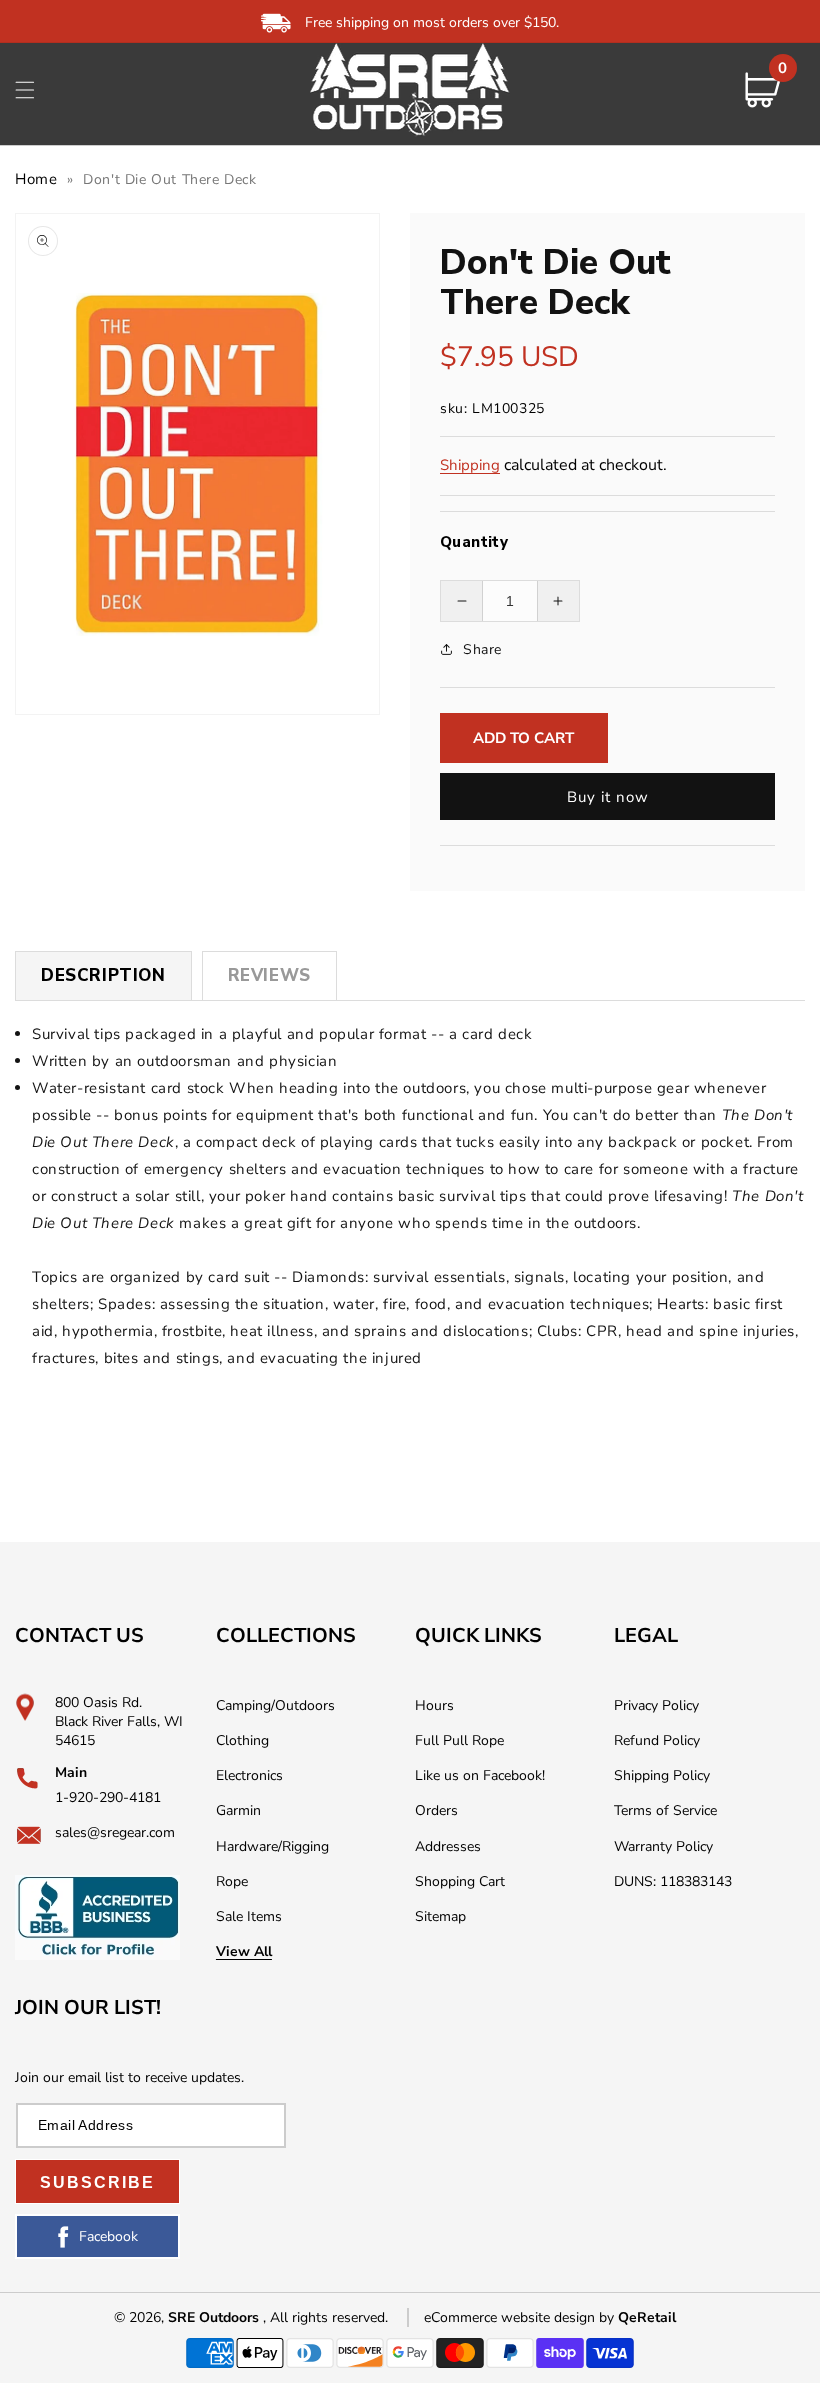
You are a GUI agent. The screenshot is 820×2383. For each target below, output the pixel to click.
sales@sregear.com (115, 1832)
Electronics (249, 1775)
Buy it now (608, 797)
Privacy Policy (656, 1705)
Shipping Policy (662, 1775)
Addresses (448, 1846)
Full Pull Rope (459, 1740)
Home (36, 179)
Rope (232, 1881)
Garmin (238, 1810)
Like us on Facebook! (480, 1775)
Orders (436, 1810)
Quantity (474, 542)
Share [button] (482, 649)
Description (103, 975)
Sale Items (249, 1916)
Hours (434, 1705)
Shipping (470, 465)
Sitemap (440, 1916)
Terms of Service (665, 1810)
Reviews (269, 975)
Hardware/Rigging (272, 1846)
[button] (25, 90)
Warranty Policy (663, 1846)
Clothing (242, 1740)
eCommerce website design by (521, 2317)
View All (244, 1951)
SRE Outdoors (213, 2317)
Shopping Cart (460, 1881)
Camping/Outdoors (275, 1705)
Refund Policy (657, 1740)
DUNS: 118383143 (673, 1881)
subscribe (97, 2182)
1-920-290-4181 (108, 1797)
